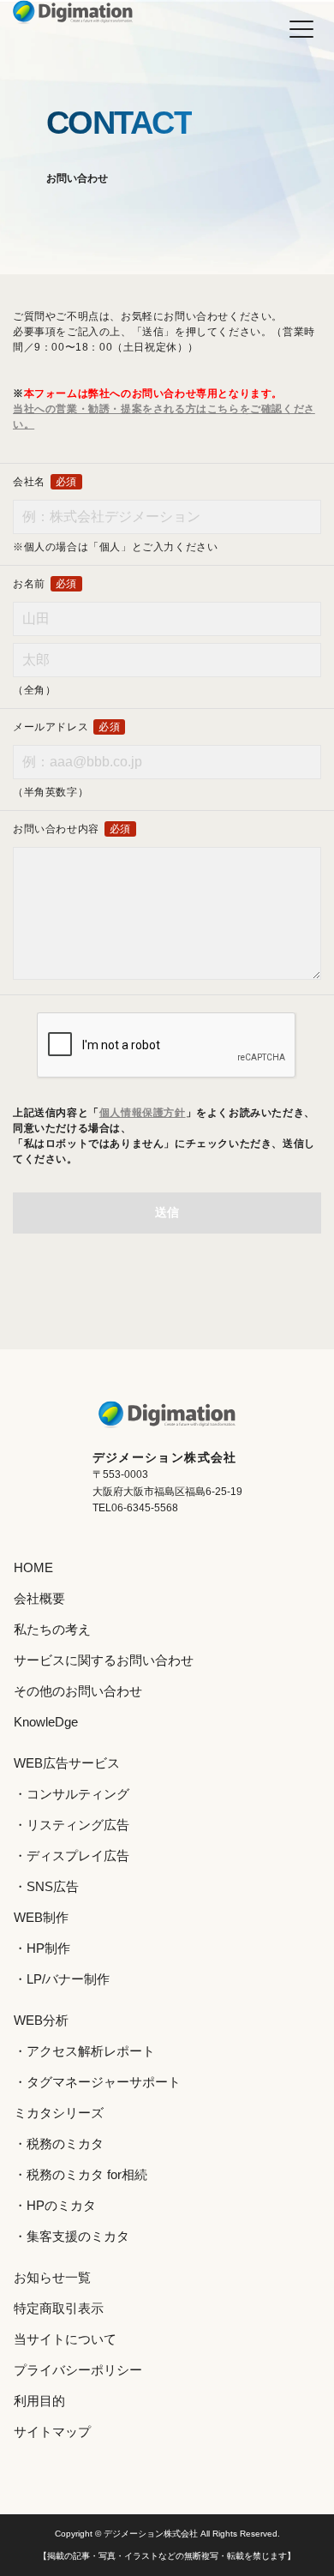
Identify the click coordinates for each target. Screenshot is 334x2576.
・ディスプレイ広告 (72, 1855)
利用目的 (39, 2401)
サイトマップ (52, 2432)
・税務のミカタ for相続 (81, 2174)
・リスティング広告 (72, 1825)
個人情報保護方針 (143, 1113)
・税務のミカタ (59, 2144)
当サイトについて (65, 2339)
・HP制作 (42, 1948)
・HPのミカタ (55, 2205)
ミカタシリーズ (59, 2113)
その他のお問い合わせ (78, 1691)
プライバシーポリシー (78, 2370)
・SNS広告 (46, 1886)
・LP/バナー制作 (62, 1979)
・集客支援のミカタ (72, 2236)
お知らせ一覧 (52, 2277)
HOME (33, 1567)
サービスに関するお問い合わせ (104, 1660)
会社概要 (39, 1598)
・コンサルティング (72, 1794)
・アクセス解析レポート (84, 2051)
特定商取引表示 (59, 2308)
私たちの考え (52, 1629)
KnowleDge (46, 1722)
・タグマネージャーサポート (97, 2082)
